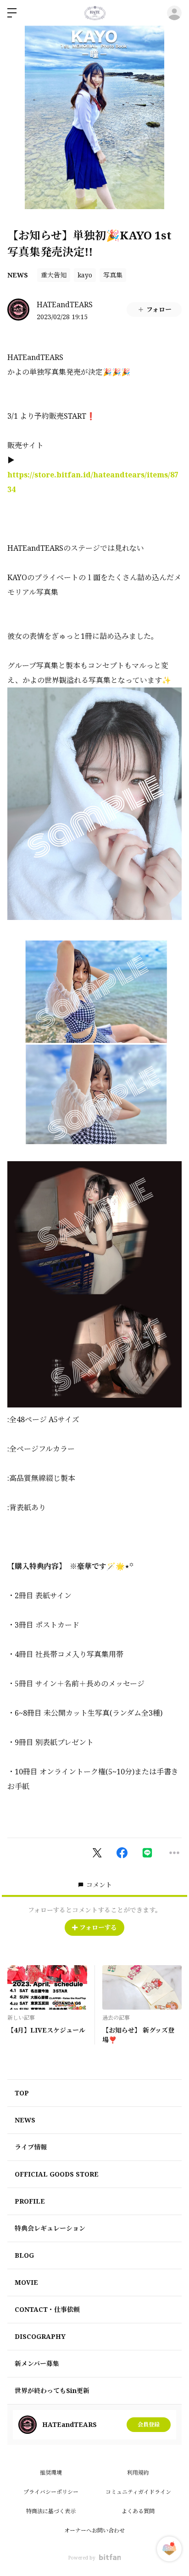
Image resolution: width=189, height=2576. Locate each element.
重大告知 (54, 275)
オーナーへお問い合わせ (94, 2530)
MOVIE (26, 2282)
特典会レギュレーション (50, 2228)
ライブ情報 (31, 2147)
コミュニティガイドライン (138, 2492)
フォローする (98, 1927)
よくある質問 (138, 2511)
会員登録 (149, 2424)
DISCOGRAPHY (40, 2336)
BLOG (24, 2255)
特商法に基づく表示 (51, 2511)
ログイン (174, 13)
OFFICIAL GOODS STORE (57, 2174)
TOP (22, 2093)
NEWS (18, 275)
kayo (85, 275)
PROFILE (30, 2201)
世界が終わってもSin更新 (52, 2390)
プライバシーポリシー (51, 2492)
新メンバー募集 (37, 2363)
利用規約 (138, 2473)
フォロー (159, 309)
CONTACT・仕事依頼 (47, 2309)
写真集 (113, 275)
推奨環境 (51, 2473)
